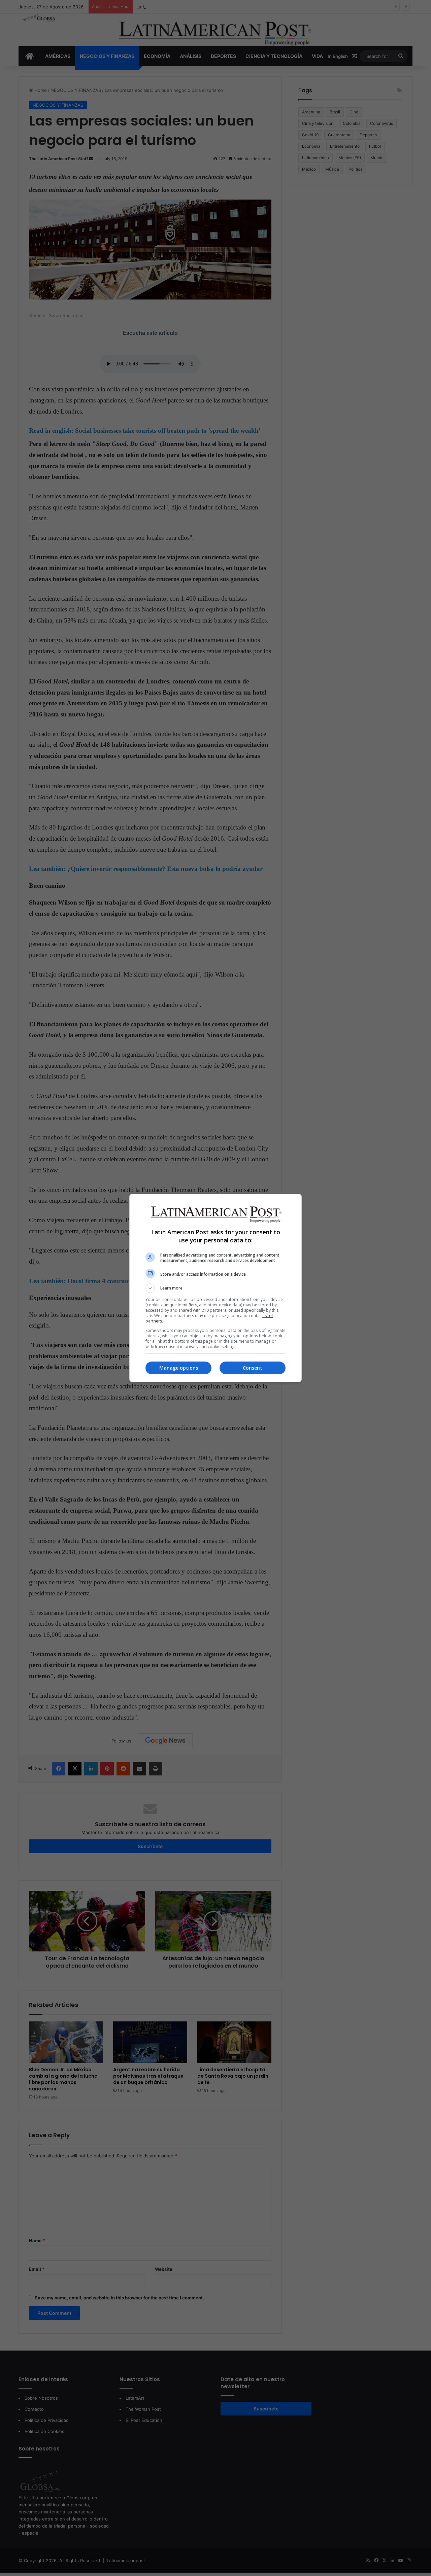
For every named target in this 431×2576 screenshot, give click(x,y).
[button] (215, 1288)
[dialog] (215, 1288)
